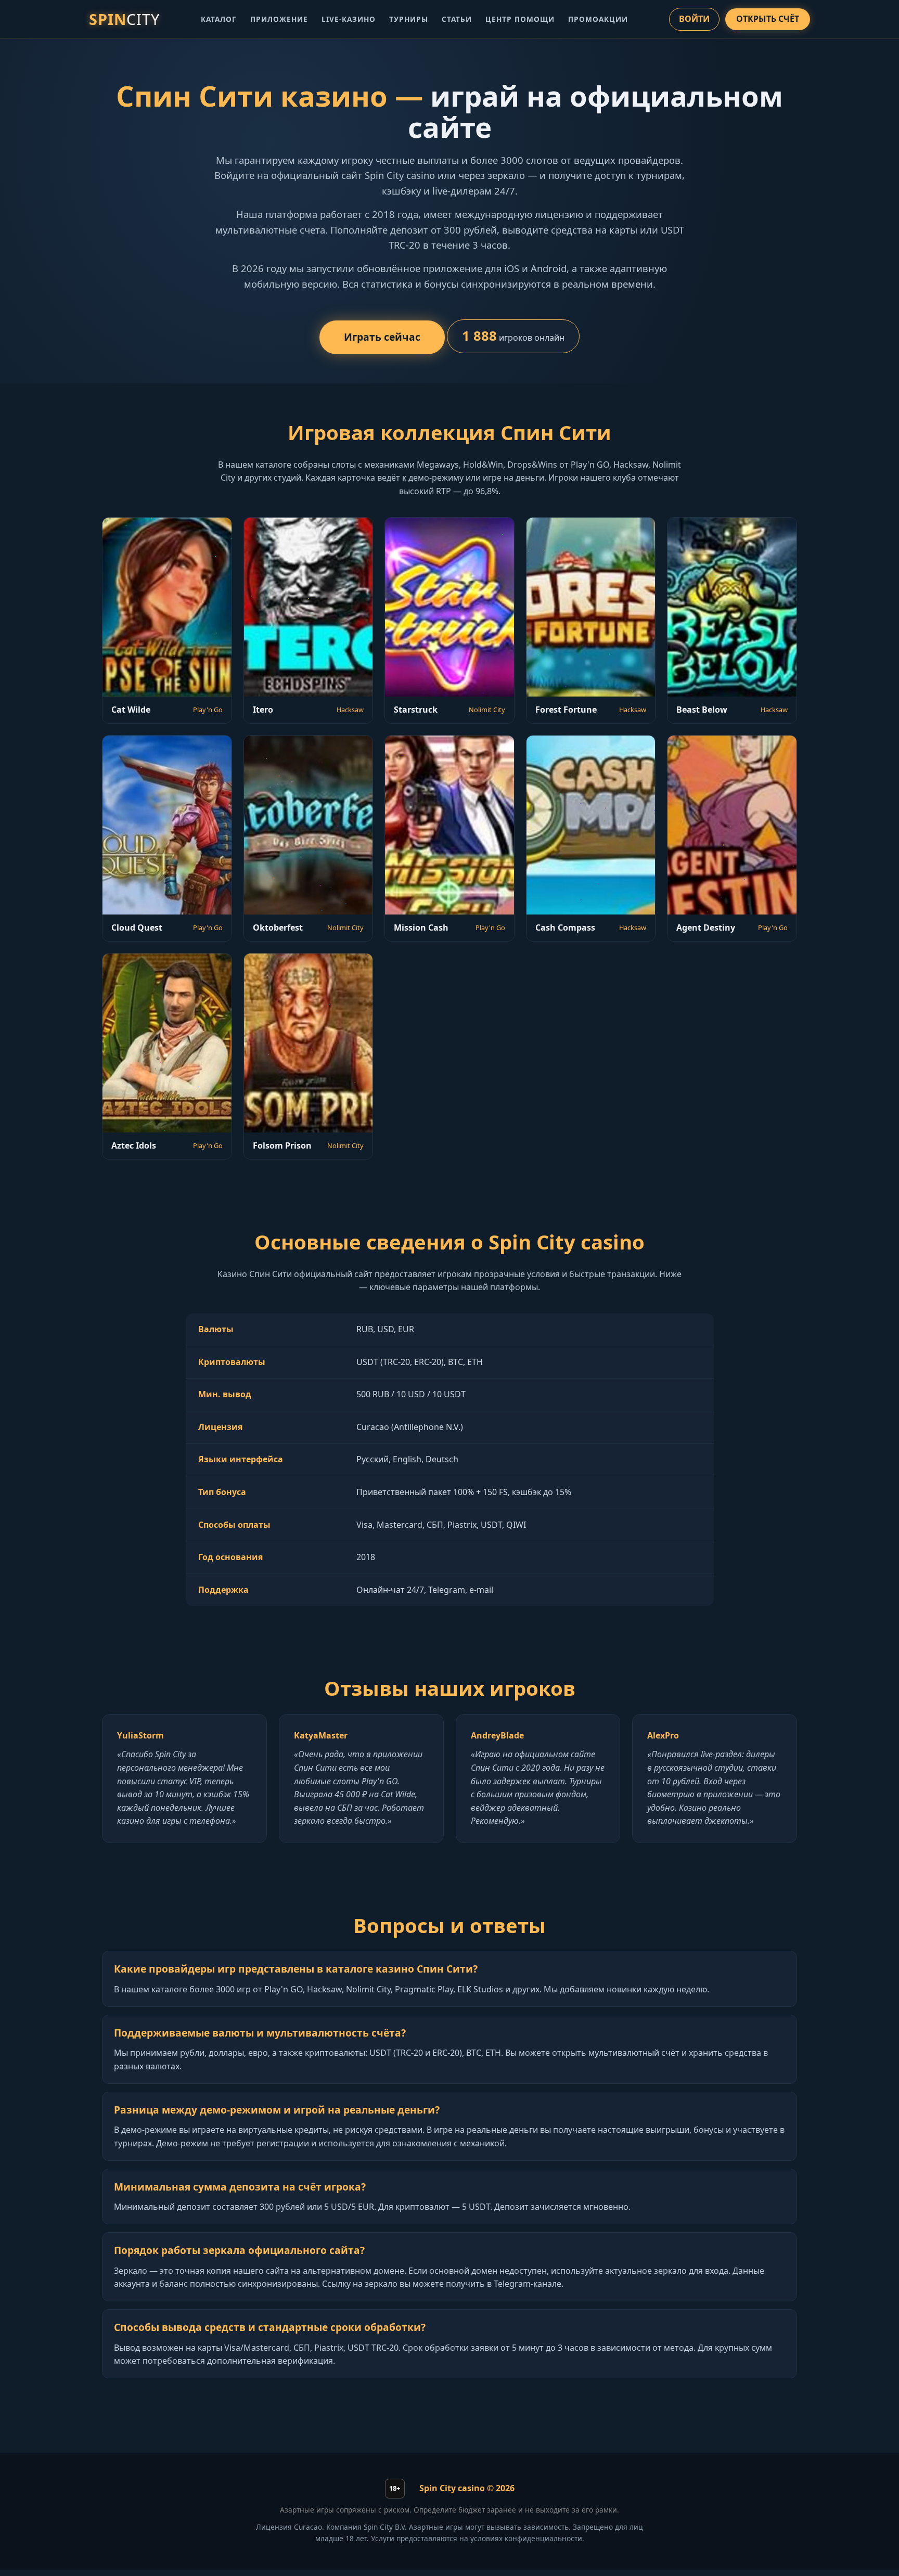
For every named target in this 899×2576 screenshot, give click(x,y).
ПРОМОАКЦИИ (598, 19)
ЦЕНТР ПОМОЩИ (520, 19)
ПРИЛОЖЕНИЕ (279, 19)
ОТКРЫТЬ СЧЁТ (768, 19)
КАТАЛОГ (219, 19)
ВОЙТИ (694, 19)
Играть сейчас (382, 337)
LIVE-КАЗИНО (349, 19)
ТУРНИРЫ (409, 19)
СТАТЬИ (457, 19)
